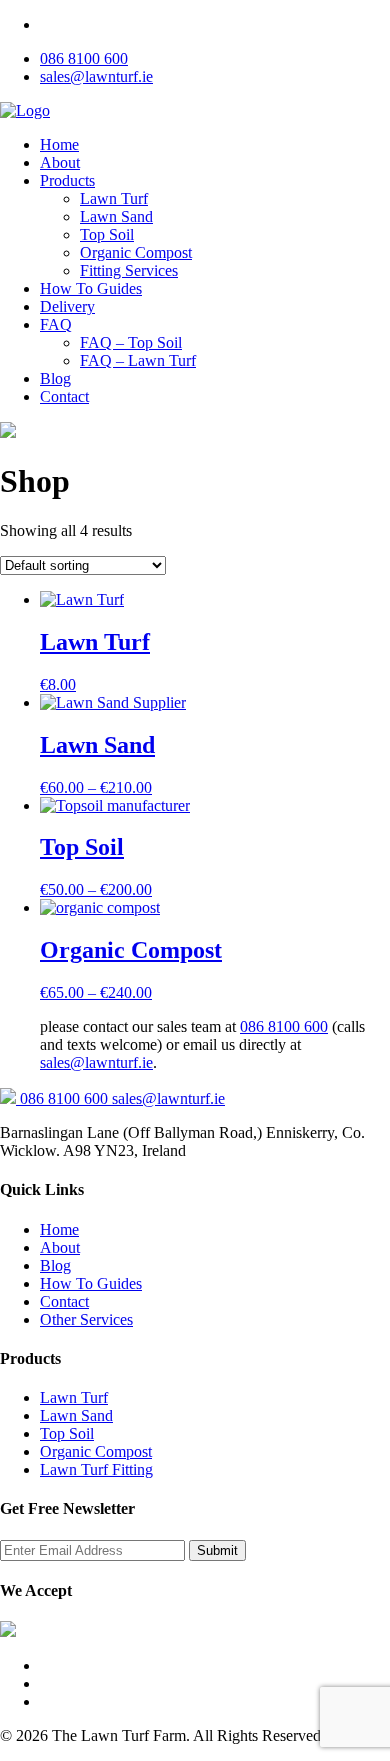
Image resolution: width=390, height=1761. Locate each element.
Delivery (67, 306)
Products (67, 180)
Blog (55, 378)
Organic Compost (136, 252)
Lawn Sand (116, 216)
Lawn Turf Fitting (96, 1469)
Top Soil (107, 234)
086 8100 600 (84, 58)
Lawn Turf (114, 198)
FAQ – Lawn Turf (138, 360)
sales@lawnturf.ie (96, 76)
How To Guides (91, 288)
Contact (64, 396)
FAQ (56, 324)
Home (59, 144)
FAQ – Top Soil (131, 342)
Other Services (86, 1319)
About (60, 162)
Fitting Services (129, 270)
